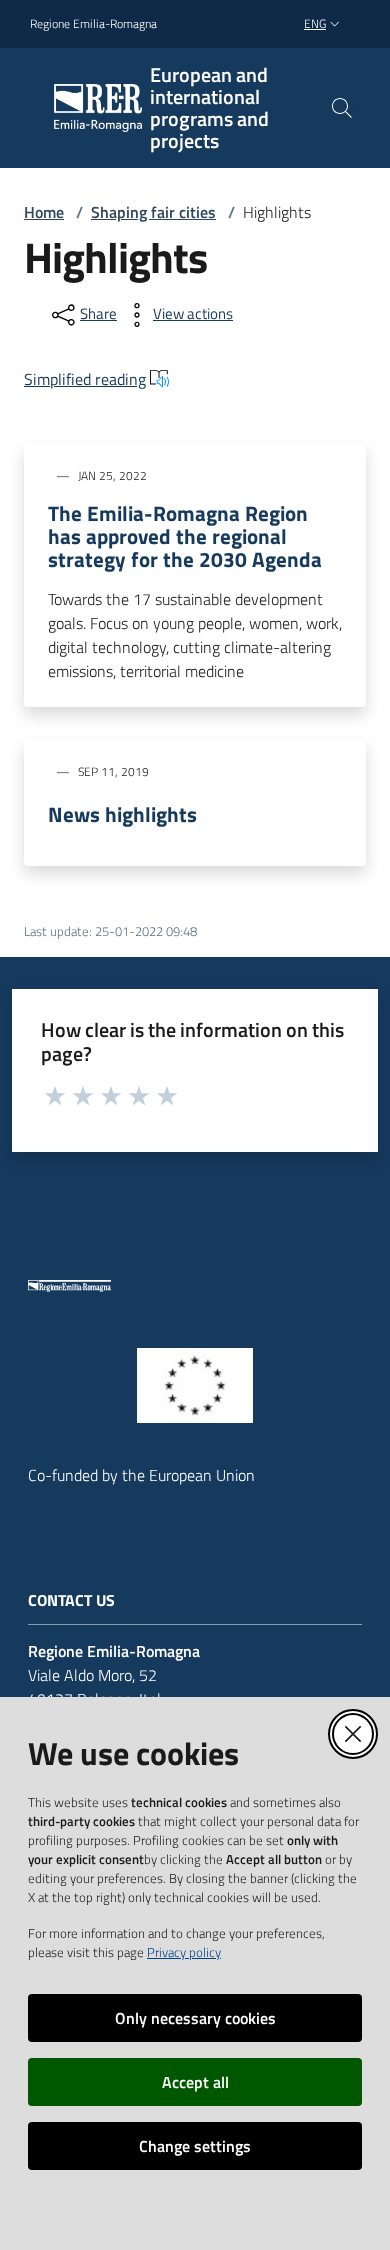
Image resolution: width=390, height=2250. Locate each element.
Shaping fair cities (153, 212)
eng (315, 23)
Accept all (195, 2082)
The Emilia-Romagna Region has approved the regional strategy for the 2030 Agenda (185, 536)
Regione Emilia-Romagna (93, 24)
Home (44, 212)
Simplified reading (85, 379)
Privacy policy (184, 1952)
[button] (342, 108)
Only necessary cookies (195, 2018)
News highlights (122, 814)
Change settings (195, 2146)
